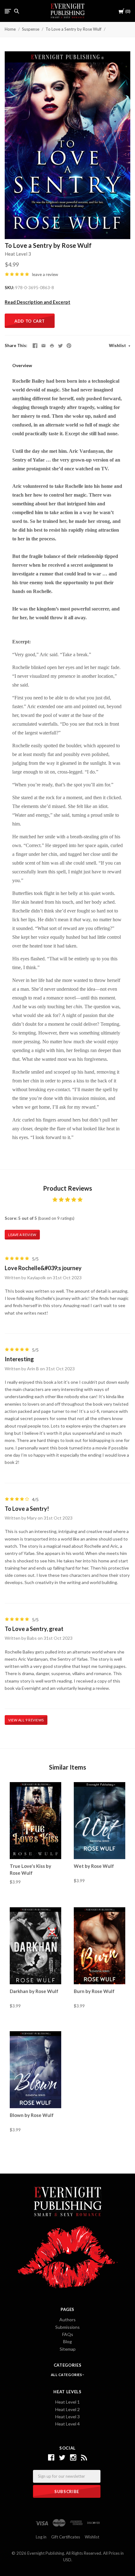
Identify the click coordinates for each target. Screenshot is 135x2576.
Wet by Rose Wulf (94, 1866)
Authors (67, 2320)
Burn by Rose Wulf (94, 1991)
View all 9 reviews (26, 1720)
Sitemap (68, 2349)
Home (10, 29)
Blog (67, 2341)
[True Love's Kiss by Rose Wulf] (35, 1821)
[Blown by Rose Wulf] (35, 2069)
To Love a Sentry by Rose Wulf (73, 29)
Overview (22, 365)
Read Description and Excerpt (38, 302)
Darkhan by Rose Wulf (34, 1991)
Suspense (31, 29)
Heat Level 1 (67, 2402)
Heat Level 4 (67, 2424)
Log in (41, 2537)
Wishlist (118, 345)
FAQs (68, 2334)
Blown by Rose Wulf (32, 2115)
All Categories (67, 2375)
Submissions (67, 2327)
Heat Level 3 (18, 254)
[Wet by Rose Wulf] (100, 1821)
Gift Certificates (66, 2537)
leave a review (45, 274)
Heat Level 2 (67, 2409)
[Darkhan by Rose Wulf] (35, 1945)
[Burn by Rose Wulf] (100, 1945)
